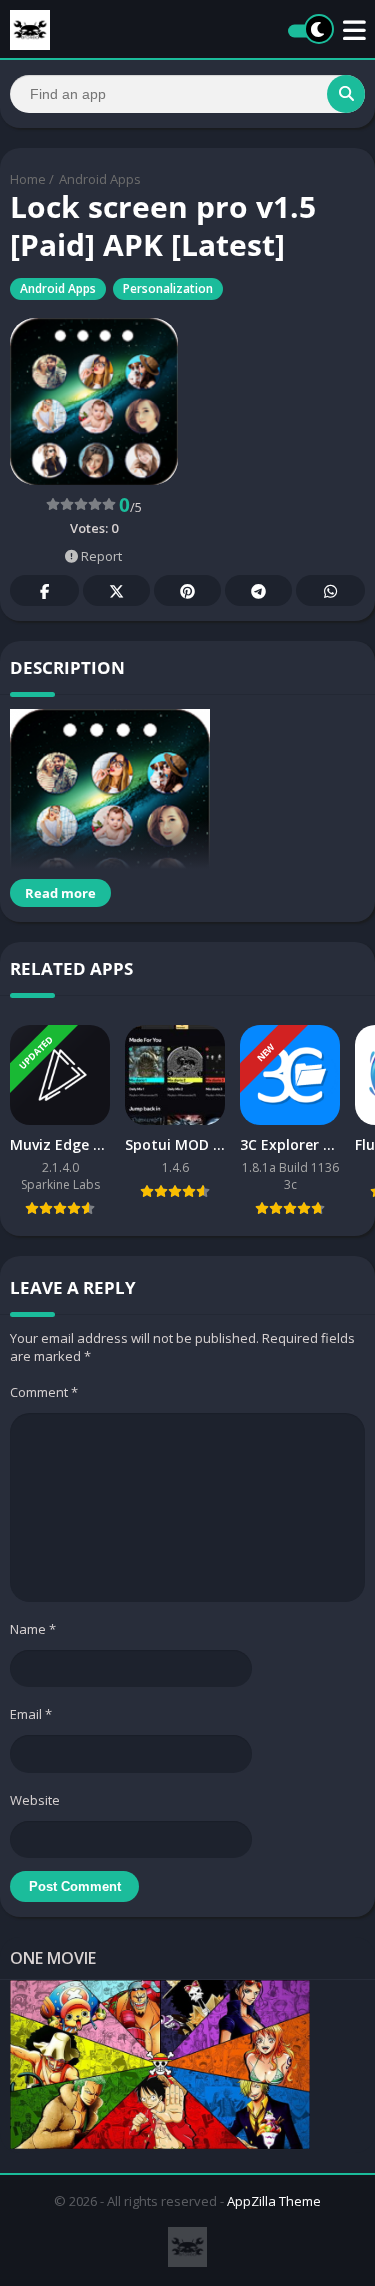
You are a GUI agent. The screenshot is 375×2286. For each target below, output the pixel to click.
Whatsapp (330, 590)
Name (33, 1629)
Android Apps (100, 179)
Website (35, 1800)
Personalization (168, 288)
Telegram (258, 590)
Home (28, 179)
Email (31, 1714)
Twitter (116, 590)
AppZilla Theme (274, 2201)
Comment (44, 1392)
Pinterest (187, 590)
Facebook (44, 590)
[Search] (346, 94)
